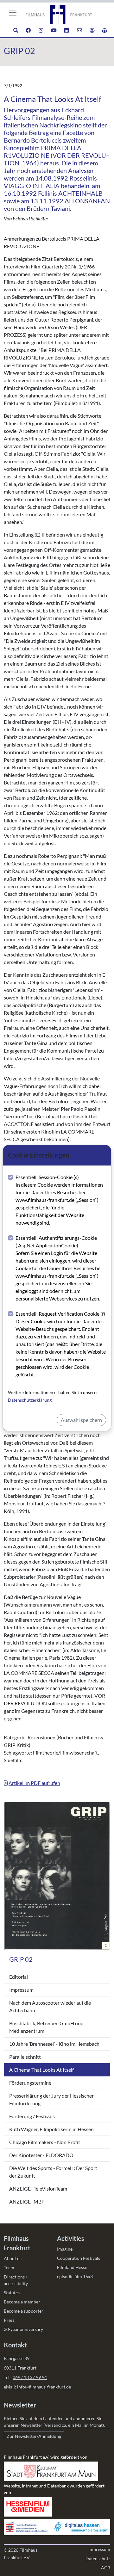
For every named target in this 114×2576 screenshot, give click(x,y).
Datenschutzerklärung (30, 1400)
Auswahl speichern (81, 1420)
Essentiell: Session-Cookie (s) (59, 1200)
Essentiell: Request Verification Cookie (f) (61, 1344)
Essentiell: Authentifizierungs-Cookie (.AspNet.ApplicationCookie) (59, 1268)
